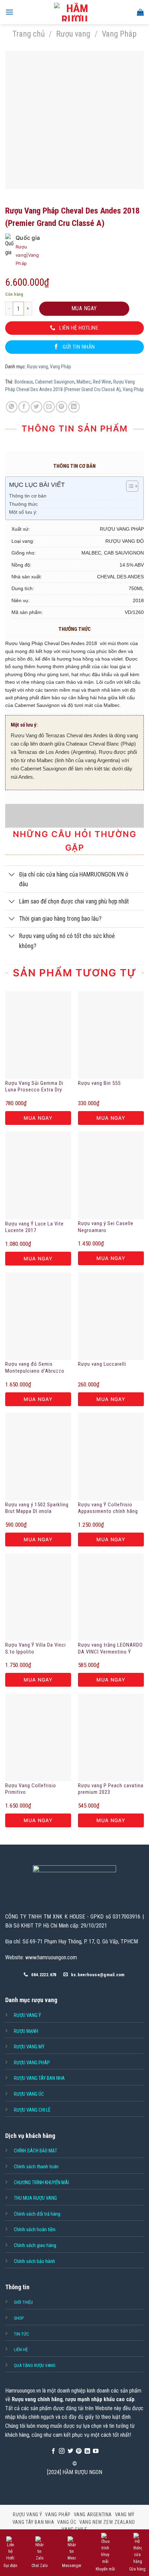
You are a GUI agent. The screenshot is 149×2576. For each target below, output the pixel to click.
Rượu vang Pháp (32, 2063)
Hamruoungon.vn (23, 2391)
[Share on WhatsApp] (12, 407)
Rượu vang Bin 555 (99, 1083)
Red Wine (102, 382)
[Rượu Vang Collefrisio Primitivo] (38, 1737)
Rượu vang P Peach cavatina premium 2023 (111, 1789)
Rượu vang (73, 34)
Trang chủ (29, 34)
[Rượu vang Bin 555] (111, 1035)
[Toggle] (12, 875)
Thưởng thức (23, 504)
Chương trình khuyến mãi (41, 2182)
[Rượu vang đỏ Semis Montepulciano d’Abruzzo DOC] (38, 1316)
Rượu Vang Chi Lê (32, 2110)
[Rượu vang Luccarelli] (111, 1316)
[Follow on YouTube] (96, 2451)
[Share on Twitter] (37, 407)
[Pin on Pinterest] (62, 407)
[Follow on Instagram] (62, 2451)
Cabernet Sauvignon (55, 382)
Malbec (84, 382)
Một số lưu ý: (23, 512)
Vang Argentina (93, 2515)
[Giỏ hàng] (140, 12)
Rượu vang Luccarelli (102, 1364)
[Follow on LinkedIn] (87, 2451)
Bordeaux (24, 382)
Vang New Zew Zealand (107, 2522)
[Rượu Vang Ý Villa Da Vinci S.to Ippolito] (38, 1597)
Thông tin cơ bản (28, 496)
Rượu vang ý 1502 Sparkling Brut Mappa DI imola (37, 1508)
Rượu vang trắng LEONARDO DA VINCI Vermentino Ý (110, 1648)
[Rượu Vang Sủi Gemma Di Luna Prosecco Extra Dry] (38, 1035)
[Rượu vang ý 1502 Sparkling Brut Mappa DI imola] (38, 1457)
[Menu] (9, 12)
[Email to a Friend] (49, 407)
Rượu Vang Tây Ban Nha (39, 2078)
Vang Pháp (119, 34)
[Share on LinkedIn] (74, 407)
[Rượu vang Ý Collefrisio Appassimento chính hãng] (111, 1457)
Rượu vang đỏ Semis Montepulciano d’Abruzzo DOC (35, 1368)
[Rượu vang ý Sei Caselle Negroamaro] (111, 1175)
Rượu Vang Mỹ (29, 2047)
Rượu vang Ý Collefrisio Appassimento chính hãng (108, 1508)
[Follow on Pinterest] (79, 2451)
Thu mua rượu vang (35, 2198)
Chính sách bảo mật (36, 2151)
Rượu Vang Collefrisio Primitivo (31, 1789)
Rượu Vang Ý (28, 2515)
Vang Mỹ (125, 2515)
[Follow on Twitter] (70, 2451)
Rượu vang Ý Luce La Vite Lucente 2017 (34, 1227)
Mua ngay (84, 308)
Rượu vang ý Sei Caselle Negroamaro (106, 1227)
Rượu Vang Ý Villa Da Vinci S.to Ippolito (36, 1648)
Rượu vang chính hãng (37, 2399)
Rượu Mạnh (26, 2031)
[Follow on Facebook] (53, 2451)
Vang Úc (67, 2522)
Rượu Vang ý (27, 2015)
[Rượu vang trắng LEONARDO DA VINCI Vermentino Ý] (111, 1597)
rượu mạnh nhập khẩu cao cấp (100, 2399)
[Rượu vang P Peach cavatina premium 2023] (111, 1737)
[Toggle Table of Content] (129, 486)
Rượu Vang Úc (29, 2094)
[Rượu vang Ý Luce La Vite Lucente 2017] (38, 1175)
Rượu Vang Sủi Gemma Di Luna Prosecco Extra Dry (34, 1087)
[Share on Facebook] (24, 407)
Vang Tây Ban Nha (33, 2522)
